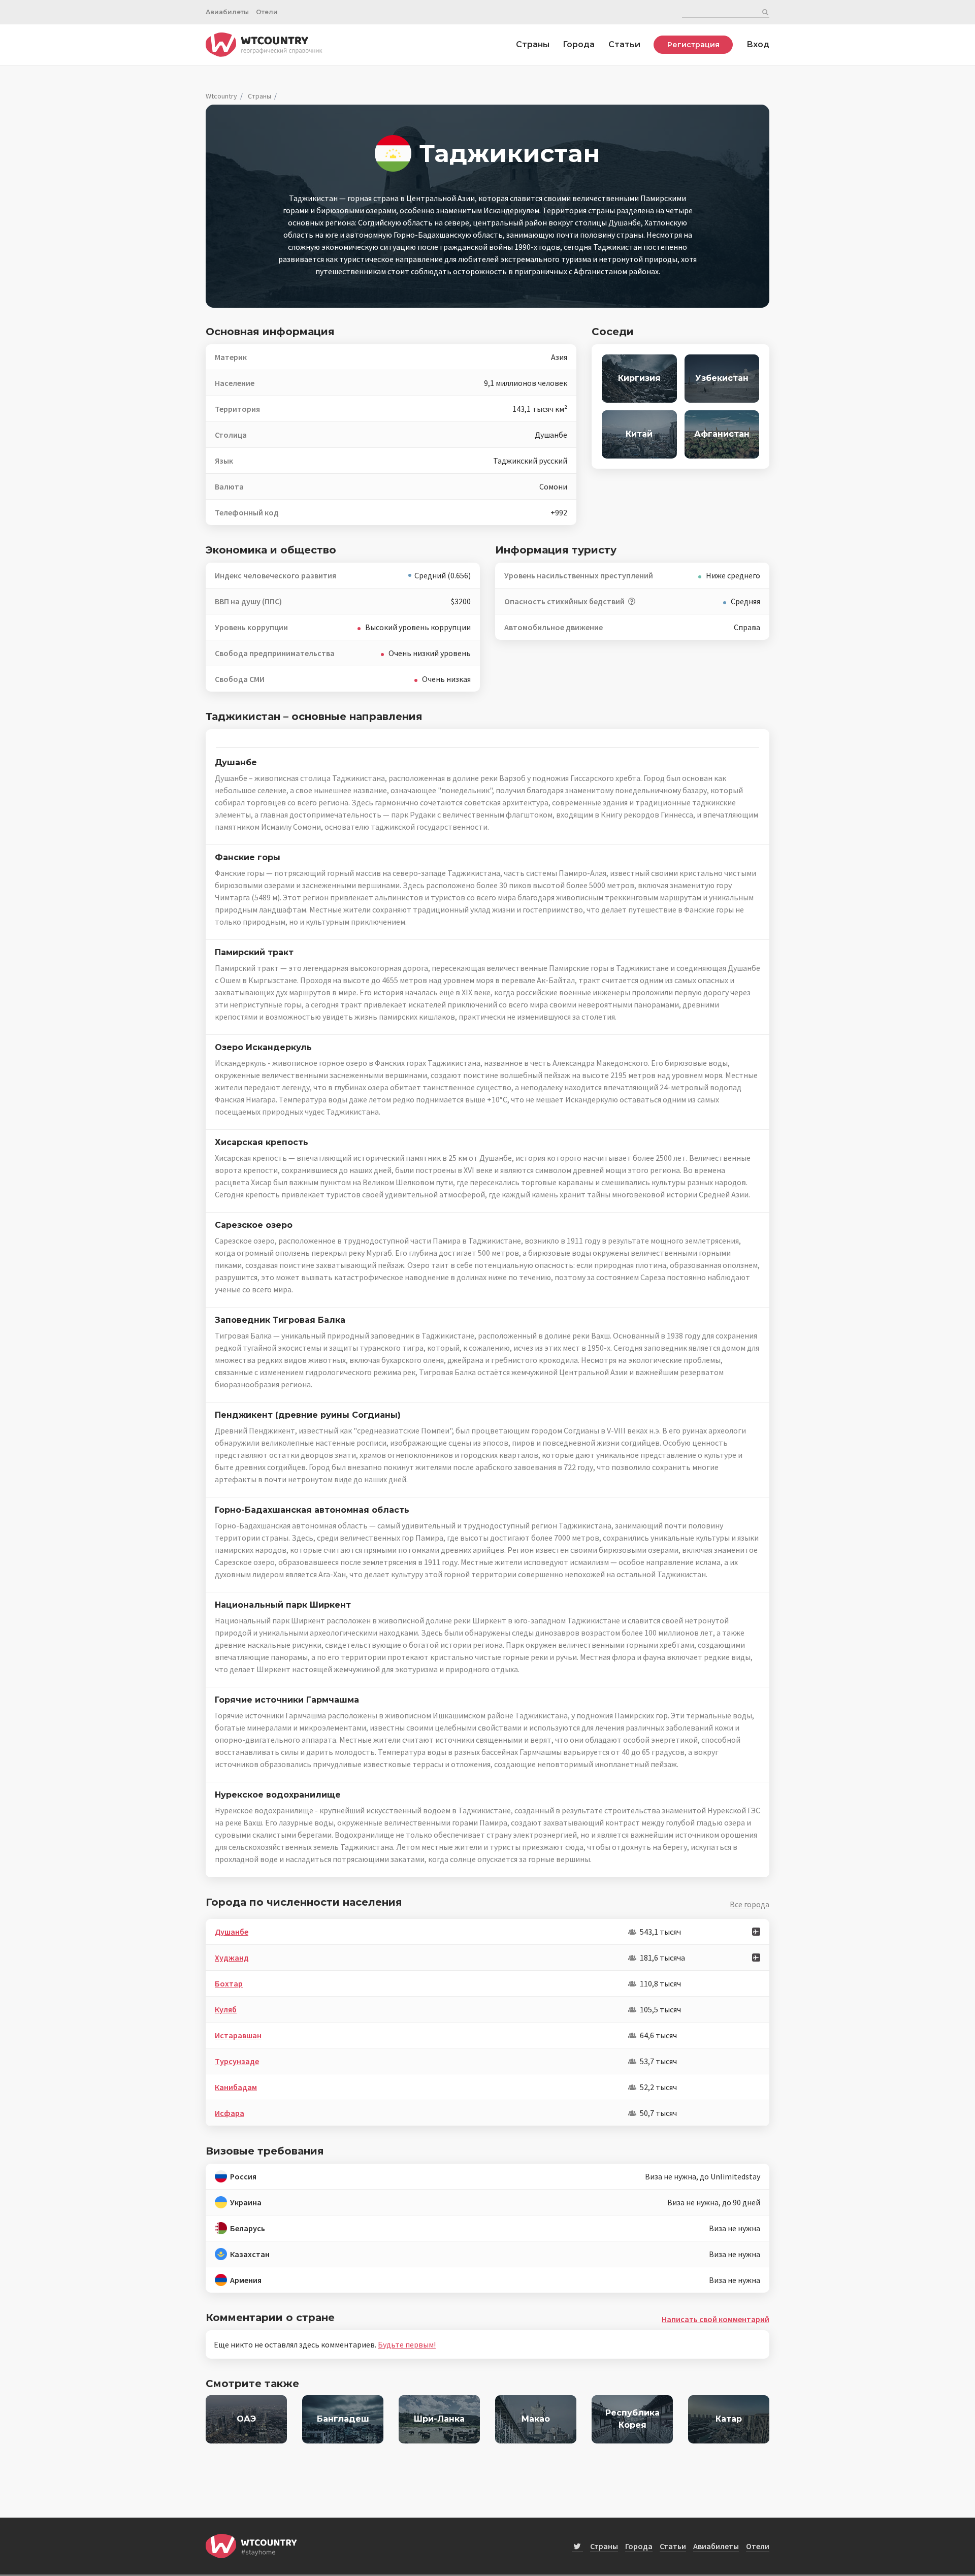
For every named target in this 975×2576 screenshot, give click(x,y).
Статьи (624, 44)
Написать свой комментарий (716, 2319)
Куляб (226, 2009)
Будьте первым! (407, 2344)
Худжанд (232, 1958)
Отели (267, 12)
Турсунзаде (237, 2061)
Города (579, 44)
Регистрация (693, 45)
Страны (533, 44)
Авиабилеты (227, 12)
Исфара (230, 2113)
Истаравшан (238, 2035)
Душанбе (232, 1932)
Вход (758, 44)
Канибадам (236, 2087)
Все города (750, 1904)
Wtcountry (221, 96)
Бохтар (229, 1983)
